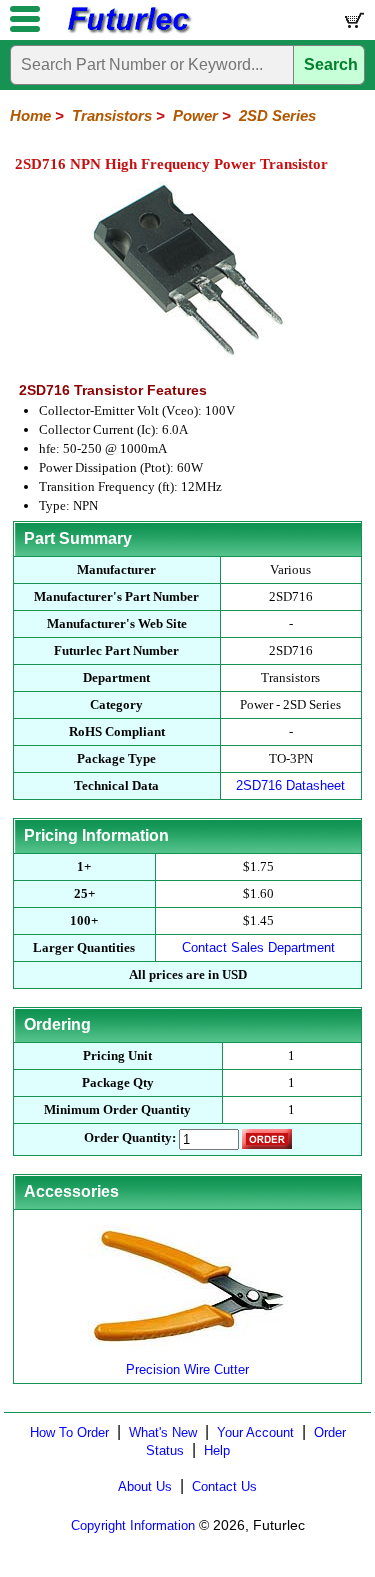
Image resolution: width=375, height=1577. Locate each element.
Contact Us (224, 1486)
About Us (145, 1486)
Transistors (112, 115)
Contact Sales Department (258, 947)
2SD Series (277, 115)
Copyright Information (133, 1525)
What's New (163, 1432)
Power (195, 115)
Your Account (255, 1432)
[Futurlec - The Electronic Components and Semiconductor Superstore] (128, 30)
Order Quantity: (130, 1137)
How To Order (69, 1432)
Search (331, 64)
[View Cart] (353, 24)
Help (217, 1450)
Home (30, 115)
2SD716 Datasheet (290, 785)
